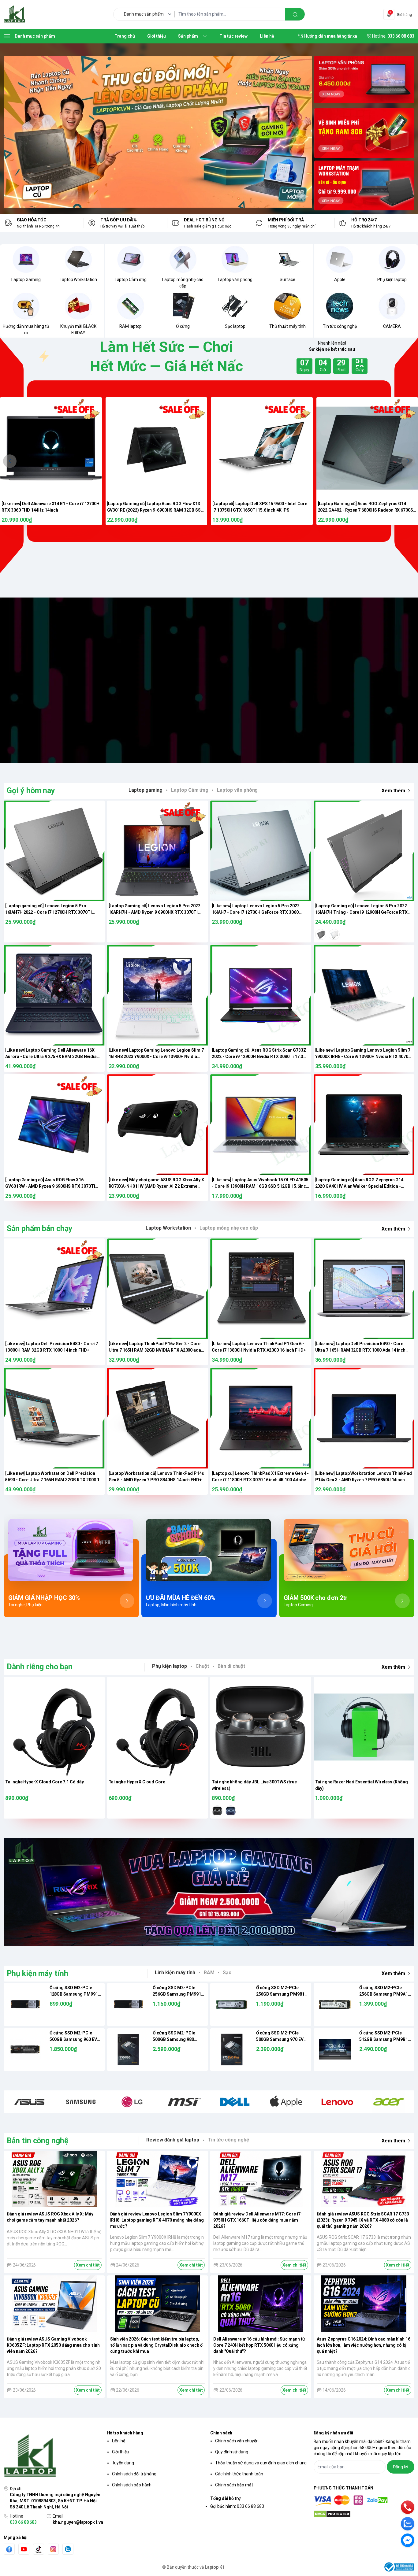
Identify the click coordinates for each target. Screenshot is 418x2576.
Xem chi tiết (88, 2265)
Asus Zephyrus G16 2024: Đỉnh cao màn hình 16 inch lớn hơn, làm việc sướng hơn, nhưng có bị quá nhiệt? (364, 2345)
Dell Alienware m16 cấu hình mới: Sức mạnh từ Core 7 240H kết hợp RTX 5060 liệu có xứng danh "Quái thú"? (259, 2345)
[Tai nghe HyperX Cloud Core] (158, 1727)
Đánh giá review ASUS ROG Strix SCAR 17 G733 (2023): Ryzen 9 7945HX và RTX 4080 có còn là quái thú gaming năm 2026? (363, 2220)
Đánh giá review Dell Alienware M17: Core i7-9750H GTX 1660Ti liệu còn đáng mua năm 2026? (258, 2220)
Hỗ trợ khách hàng (125, 2433)
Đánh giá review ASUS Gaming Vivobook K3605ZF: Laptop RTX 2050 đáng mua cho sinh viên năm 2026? (53, 2345)
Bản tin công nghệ (38, 2141)
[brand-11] (235, 2102)
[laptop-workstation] (364, 186)
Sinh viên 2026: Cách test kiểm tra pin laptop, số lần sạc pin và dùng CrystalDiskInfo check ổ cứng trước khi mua (156, 2345)
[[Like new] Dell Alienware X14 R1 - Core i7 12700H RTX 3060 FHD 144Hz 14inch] (51, 448)
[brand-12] (286, 2102)
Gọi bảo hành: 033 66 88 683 (237, 2506)
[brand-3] (29, 2102)
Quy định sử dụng (232, 2452)
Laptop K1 (215, 2567)
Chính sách (221, 2433)
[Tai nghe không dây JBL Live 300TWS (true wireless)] (261, 1727)
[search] (295, 14)
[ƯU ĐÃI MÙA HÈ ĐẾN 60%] (209, 1550)
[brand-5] (81, 2102)
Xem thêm (393, 791)
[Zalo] (68, 2549)
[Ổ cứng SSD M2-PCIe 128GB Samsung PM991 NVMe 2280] (25, 2004)
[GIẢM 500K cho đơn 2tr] (347, 1550)
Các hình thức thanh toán (239, 2474)
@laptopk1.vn (178, 680)
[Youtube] (24, 2549)
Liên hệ (119, 2441)
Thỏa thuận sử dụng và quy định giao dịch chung (261, 2463)
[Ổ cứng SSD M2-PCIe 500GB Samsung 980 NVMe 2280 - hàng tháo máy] (129, 2050)
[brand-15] (389, 2102)
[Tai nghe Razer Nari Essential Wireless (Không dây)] (364, 1727)
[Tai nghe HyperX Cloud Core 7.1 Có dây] (54, 1727)
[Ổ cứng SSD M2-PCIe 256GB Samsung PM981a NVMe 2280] (232, 2004)
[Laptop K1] (14, 14)
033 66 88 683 (23, 2522)
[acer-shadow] (158, 132)
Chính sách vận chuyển (237, 2441)
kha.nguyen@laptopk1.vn (78, 2522)
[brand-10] (183, 2102)
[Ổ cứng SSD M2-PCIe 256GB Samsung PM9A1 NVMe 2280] (335, 2004)
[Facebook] (9, 2549)
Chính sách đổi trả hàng (134, 2474)
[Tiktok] (39, 2549)
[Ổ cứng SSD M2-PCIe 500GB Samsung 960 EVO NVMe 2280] (25, 2050)
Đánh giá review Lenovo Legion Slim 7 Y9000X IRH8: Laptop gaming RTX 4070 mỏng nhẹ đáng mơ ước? (157, 2220)
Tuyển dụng (123, 2463)
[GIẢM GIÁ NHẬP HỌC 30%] (71, 1550)
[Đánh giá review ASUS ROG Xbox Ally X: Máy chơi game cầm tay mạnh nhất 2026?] (54, 2179)
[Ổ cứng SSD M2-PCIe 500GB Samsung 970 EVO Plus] (232, 2050)
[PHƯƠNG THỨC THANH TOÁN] (364, 2501)
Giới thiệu (121, 2452)
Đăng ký (401, 2467)
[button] (10, 461)
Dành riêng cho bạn (40, 1667)
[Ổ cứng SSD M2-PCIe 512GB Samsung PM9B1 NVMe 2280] (335, 2050)
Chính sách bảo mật (234, 2485)
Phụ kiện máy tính (37, 1973)
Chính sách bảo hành (132, 2485)
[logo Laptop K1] (54, 2456)
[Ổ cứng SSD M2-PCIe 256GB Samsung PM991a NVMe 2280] (129, 2004)
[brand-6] (132, 2102)
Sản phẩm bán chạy (40, 1229)
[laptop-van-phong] (364, 81)
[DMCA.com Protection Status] (364, 2514)
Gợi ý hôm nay (31, 791)
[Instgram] (53, 2549)
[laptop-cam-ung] (364, 133)
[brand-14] (338, 2102)
